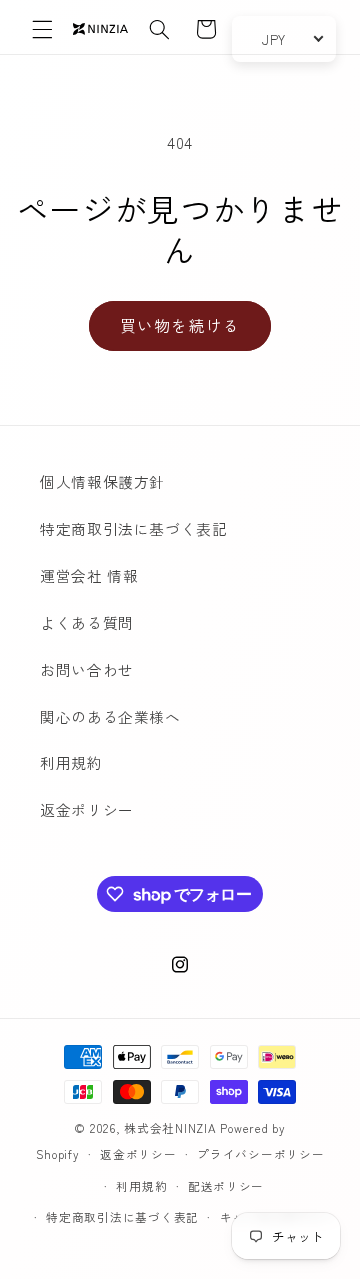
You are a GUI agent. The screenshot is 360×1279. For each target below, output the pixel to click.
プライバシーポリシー (260, 1154)
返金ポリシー (87, 809)
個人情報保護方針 (102, 481)
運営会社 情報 (89, 575)
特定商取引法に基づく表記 (134, 528)
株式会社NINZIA (170, 1128)
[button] (42, 29)
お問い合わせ (87, 669)
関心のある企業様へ (110, 716)
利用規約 (71, 762)
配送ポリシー (226, 1186)
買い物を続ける (179, 325)
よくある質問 (87, 622)
